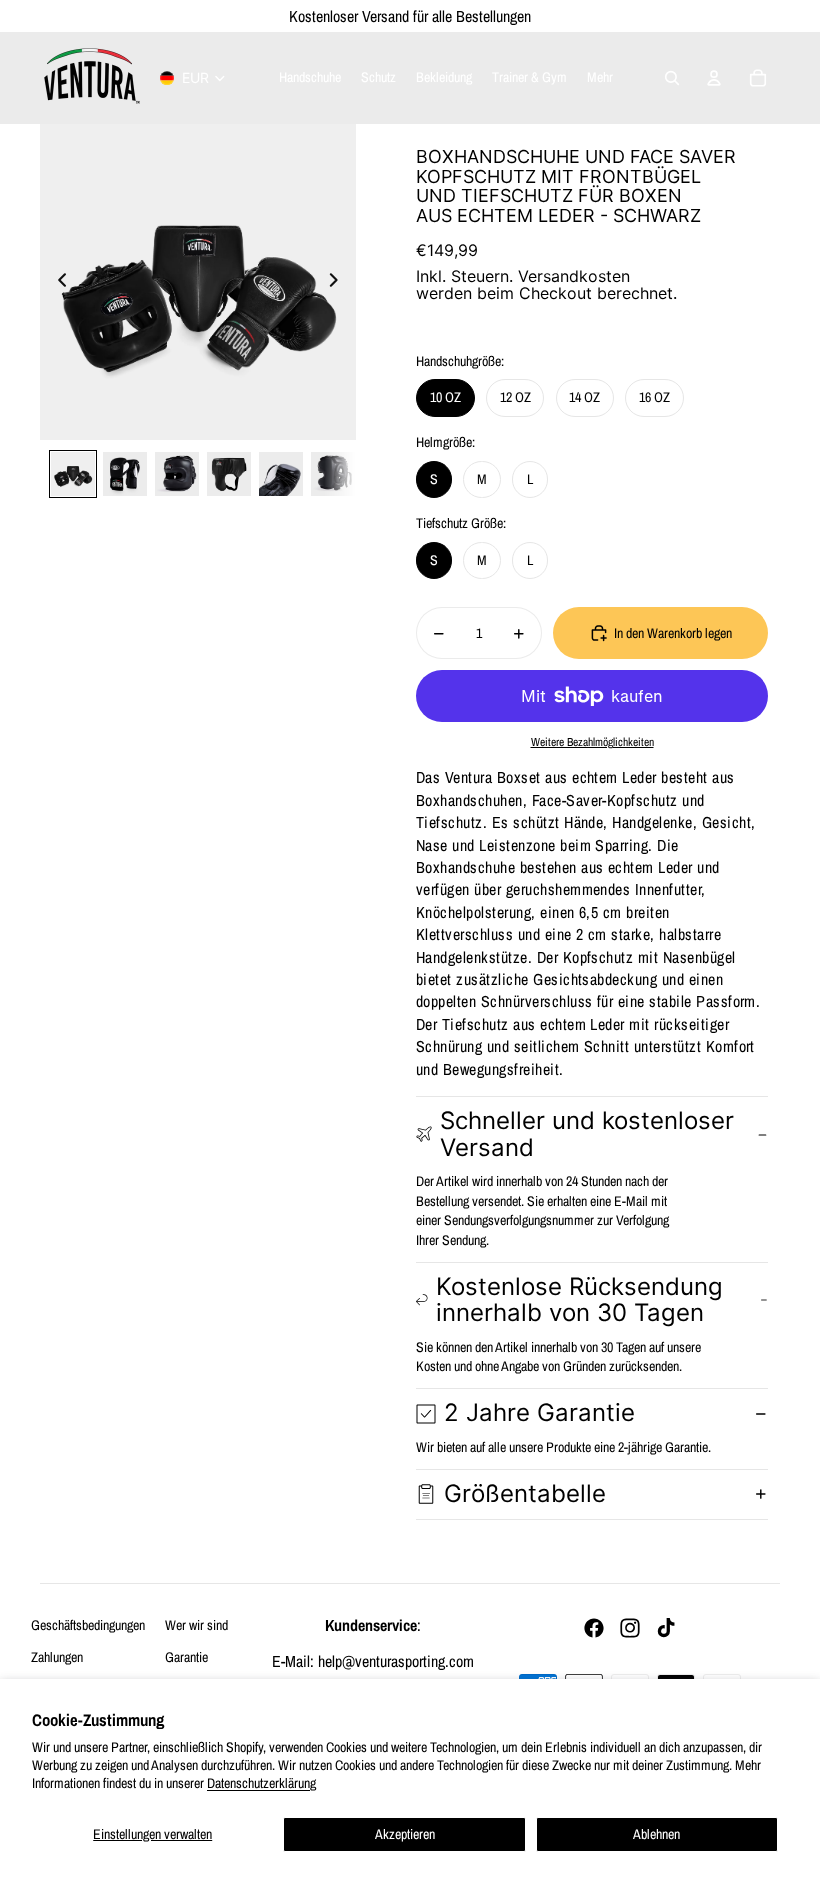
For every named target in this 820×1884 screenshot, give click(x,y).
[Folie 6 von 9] (333, 474)
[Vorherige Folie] (56, 282)
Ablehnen (656, 1834)
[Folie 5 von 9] (281, 474)
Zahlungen (57, 1657)
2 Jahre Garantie (539, 1412)
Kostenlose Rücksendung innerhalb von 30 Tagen (579, 1299)
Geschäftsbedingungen (88, 1625)
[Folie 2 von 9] (125, 474)
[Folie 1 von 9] (73, 474)
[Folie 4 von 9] (229, 474)
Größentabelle (525, 1493)
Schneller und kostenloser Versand (587, 1133)
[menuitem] (600, 78)
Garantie (186, 1657)
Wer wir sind (196, 1625)
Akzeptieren (405, 1834)
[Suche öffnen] (672, 78)
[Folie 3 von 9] (177, 474)
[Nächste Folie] (339, 282)
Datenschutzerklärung (261, 1783)
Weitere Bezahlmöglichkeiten (592, 742)
